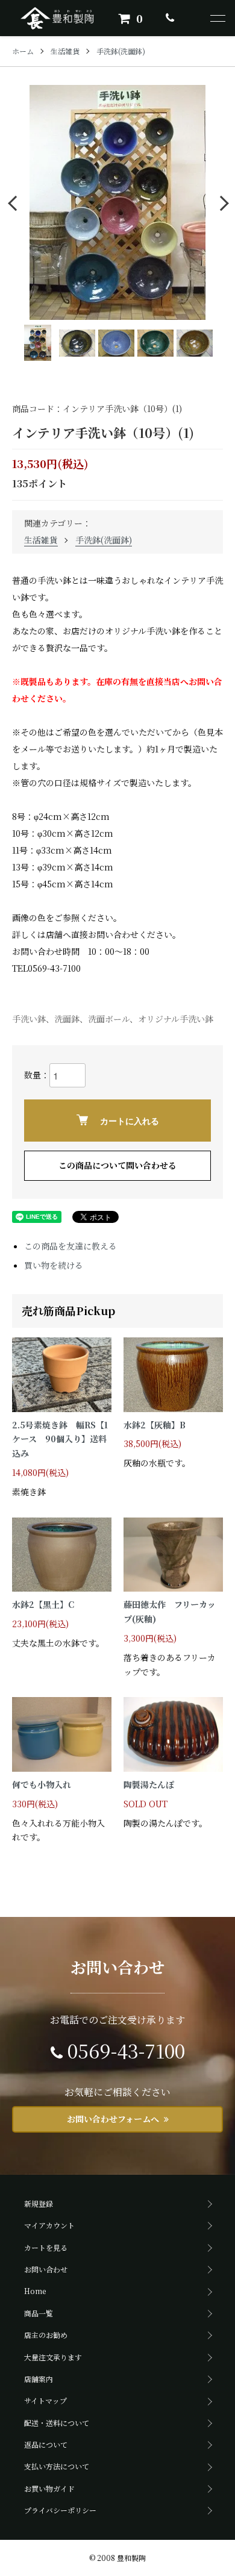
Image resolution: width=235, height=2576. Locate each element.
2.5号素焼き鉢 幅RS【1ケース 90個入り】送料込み (60, 1439)
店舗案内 (39, 2379)
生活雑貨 (65, 51)
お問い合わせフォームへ (113, 2119)
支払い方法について (57, 2466)
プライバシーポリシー (60, 2510)
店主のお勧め (46, 2335)
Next (221, 203)
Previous (14, 203)
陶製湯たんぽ (149, 1784)
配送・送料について (57, 2423)
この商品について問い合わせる (117, 1165)
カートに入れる (130, 1121)
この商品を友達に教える (70, 1246)
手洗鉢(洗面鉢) (121, 51)
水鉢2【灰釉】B (155, 1425)
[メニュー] (217, 18)
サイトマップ (45, 2400)
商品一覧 (39, 2313)
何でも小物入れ (42, 1784)
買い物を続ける (54, 1265)
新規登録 (39, 2203)
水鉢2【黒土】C (43, 1604)
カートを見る (46, 2247)
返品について (46, 2444)
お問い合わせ (46, 2269)
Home (35, 2291)
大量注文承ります (53, 2357)
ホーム (23, 51)
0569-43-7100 (126, 2050)
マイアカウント (49, 2225)
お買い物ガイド (49, 2488)
